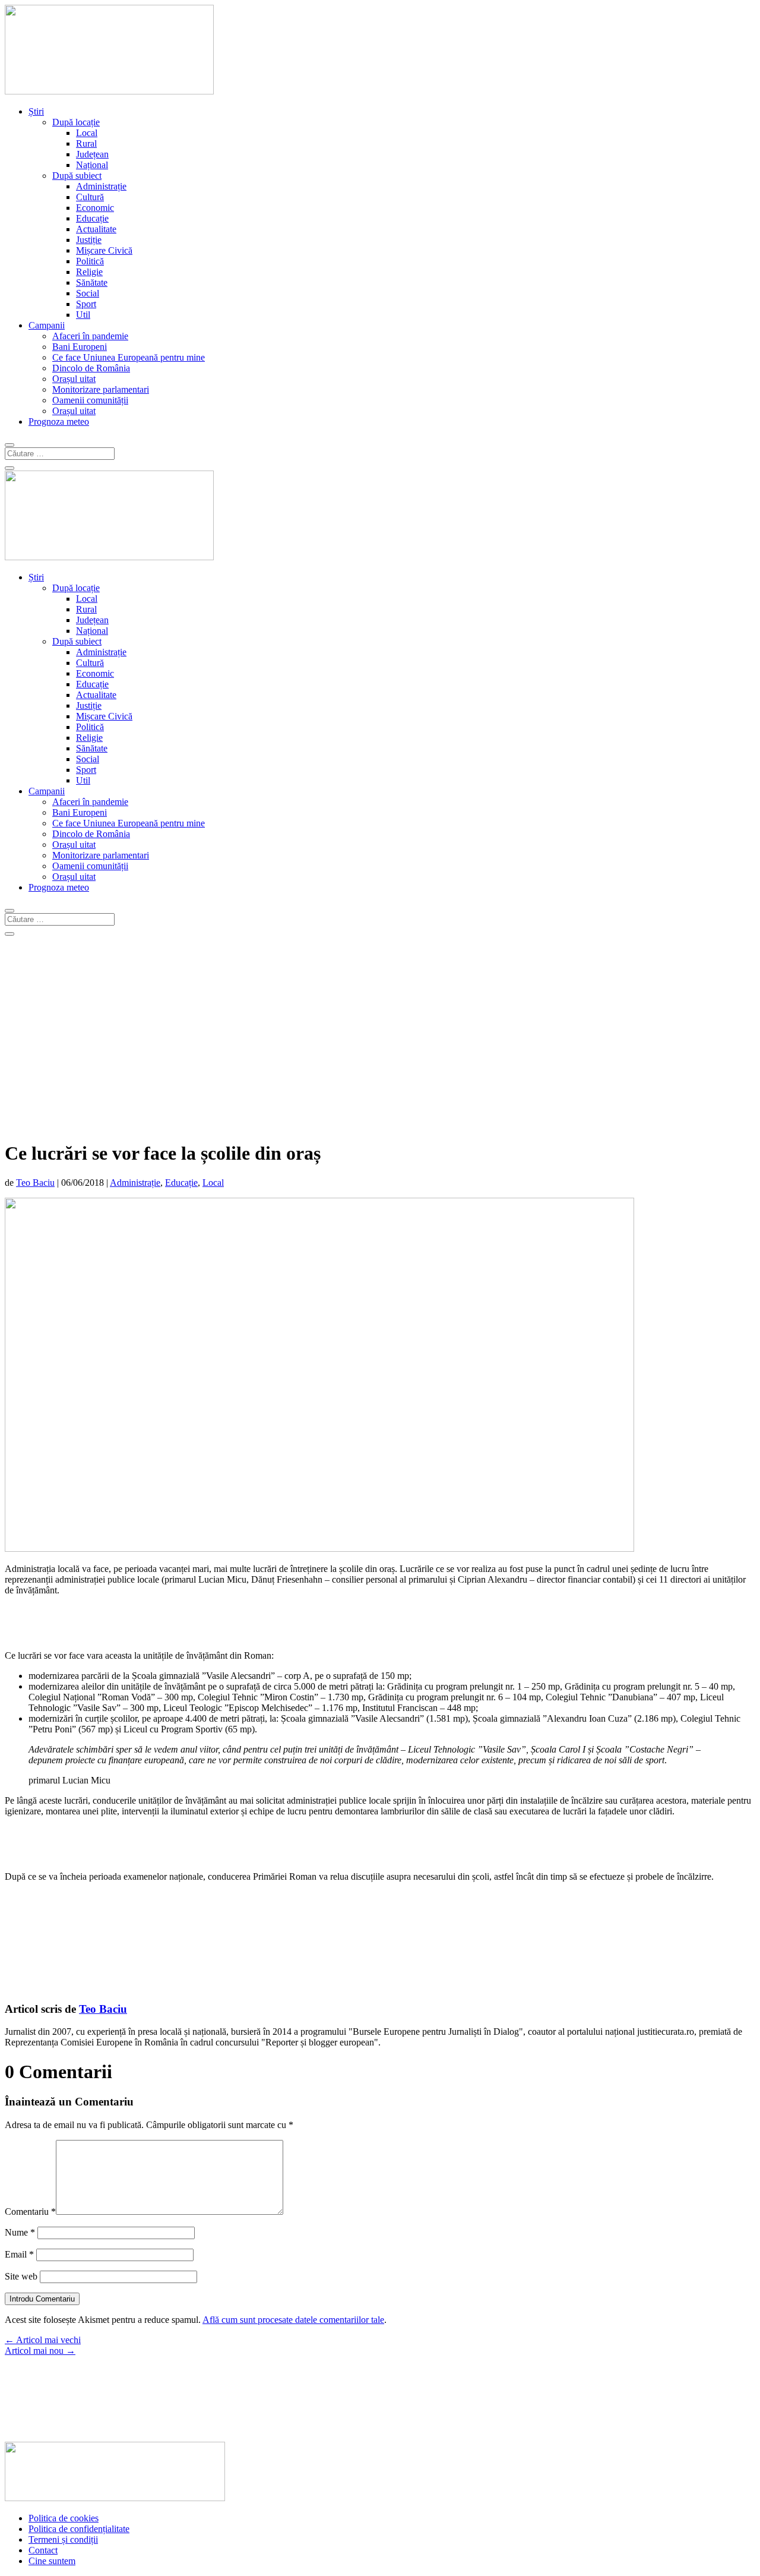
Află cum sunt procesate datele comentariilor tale (293, 2320)
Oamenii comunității (90, 400)
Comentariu (30, 2212)
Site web (21, 2276)
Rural (86, 143)
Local (87, 133)
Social (88, 293)
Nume (20, 2232)
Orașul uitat (74, 379)
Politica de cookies (64, 2518)
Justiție (89, 240)
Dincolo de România (91, 368)
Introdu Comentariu (42, 2299)
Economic (95, 208)
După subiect (77, 176)
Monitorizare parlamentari (101, 389)
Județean (92, 154)
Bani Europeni (80, 347)
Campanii (47, 325)
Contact (43, 2550)
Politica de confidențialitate (79, 2529)
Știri (36, 111)
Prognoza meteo (59, 422)
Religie (89, 272)
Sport (86, 304)
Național (92, 165)
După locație (76, 122)
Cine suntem (52, 2561)
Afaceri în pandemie (90, 336)
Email (19, 2254)
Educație (92, 218)
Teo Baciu (35, 1183)
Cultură (90, 197)
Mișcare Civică (104, 250)
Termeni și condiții (63, 2539)
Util (83, 315)
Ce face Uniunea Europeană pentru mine (129, 357)
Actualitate (96, 229)
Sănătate (92, 282)
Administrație (101, 186)
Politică (90, 261)
